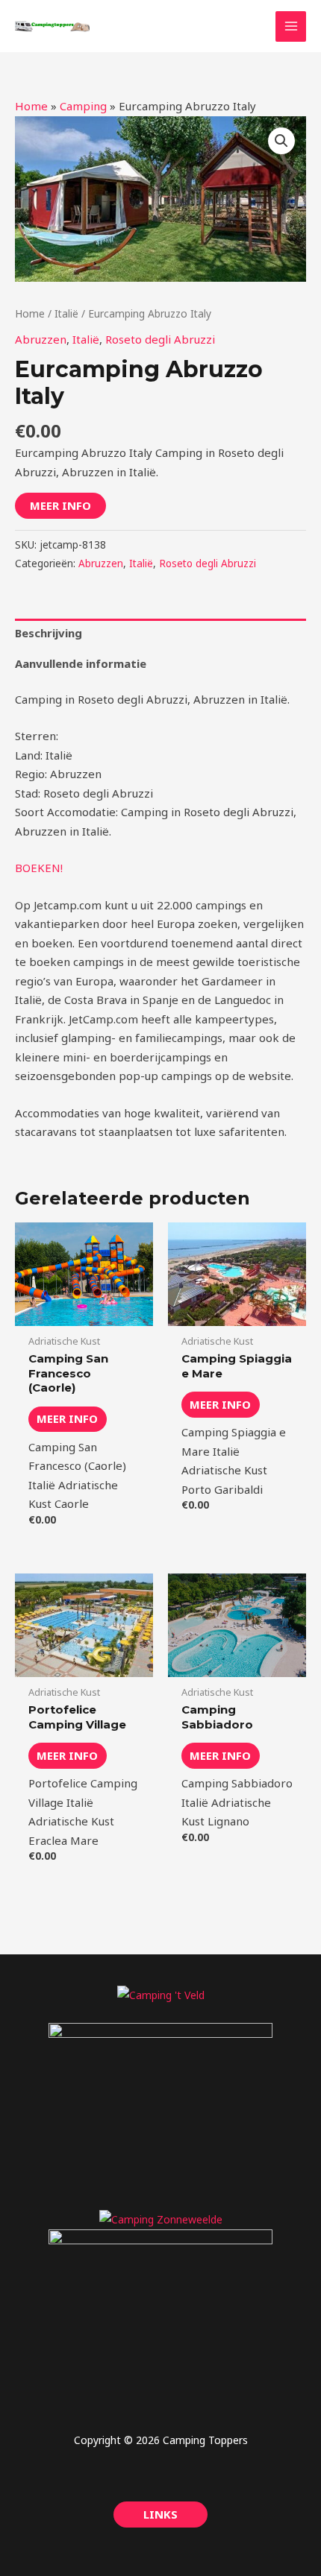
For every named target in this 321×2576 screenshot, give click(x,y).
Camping (83, 106)
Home (31, 106)
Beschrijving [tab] (49, 633)
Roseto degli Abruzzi (160, 339)
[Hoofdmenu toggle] (291, 26)
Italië (66, 313)
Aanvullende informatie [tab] (81, 663)
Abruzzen (41, 339)
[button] (281, 141)
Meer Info (60, 505)
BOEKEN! (39, 868)
